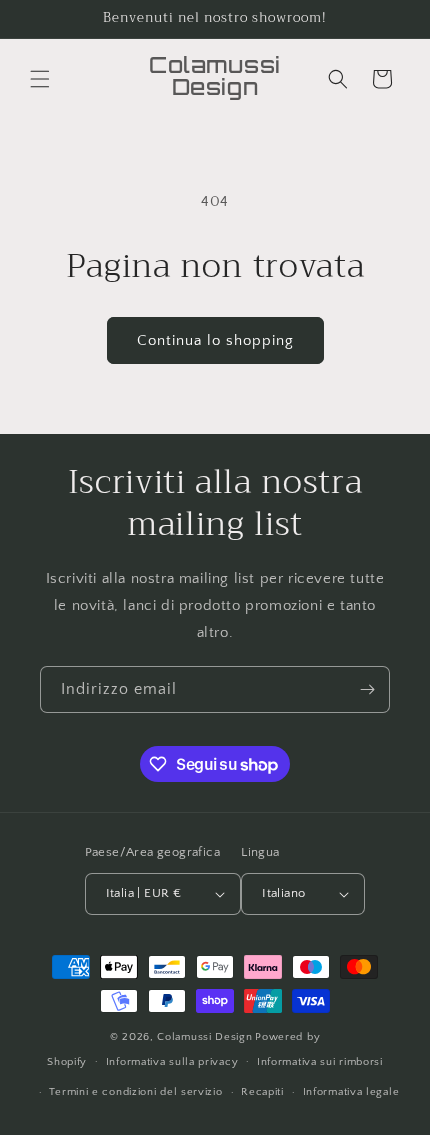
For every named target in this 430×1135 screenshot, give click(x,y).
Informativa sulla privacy (172, 1062)
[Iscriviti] (367, 689)
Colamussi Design (204, 1037)
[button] (40, 79)
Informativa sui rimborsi (320, 1062)
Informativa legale (351, 1092)
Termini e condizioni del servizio (135, 1092)
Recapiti (262, 1092)
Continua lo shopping (215, 340)
